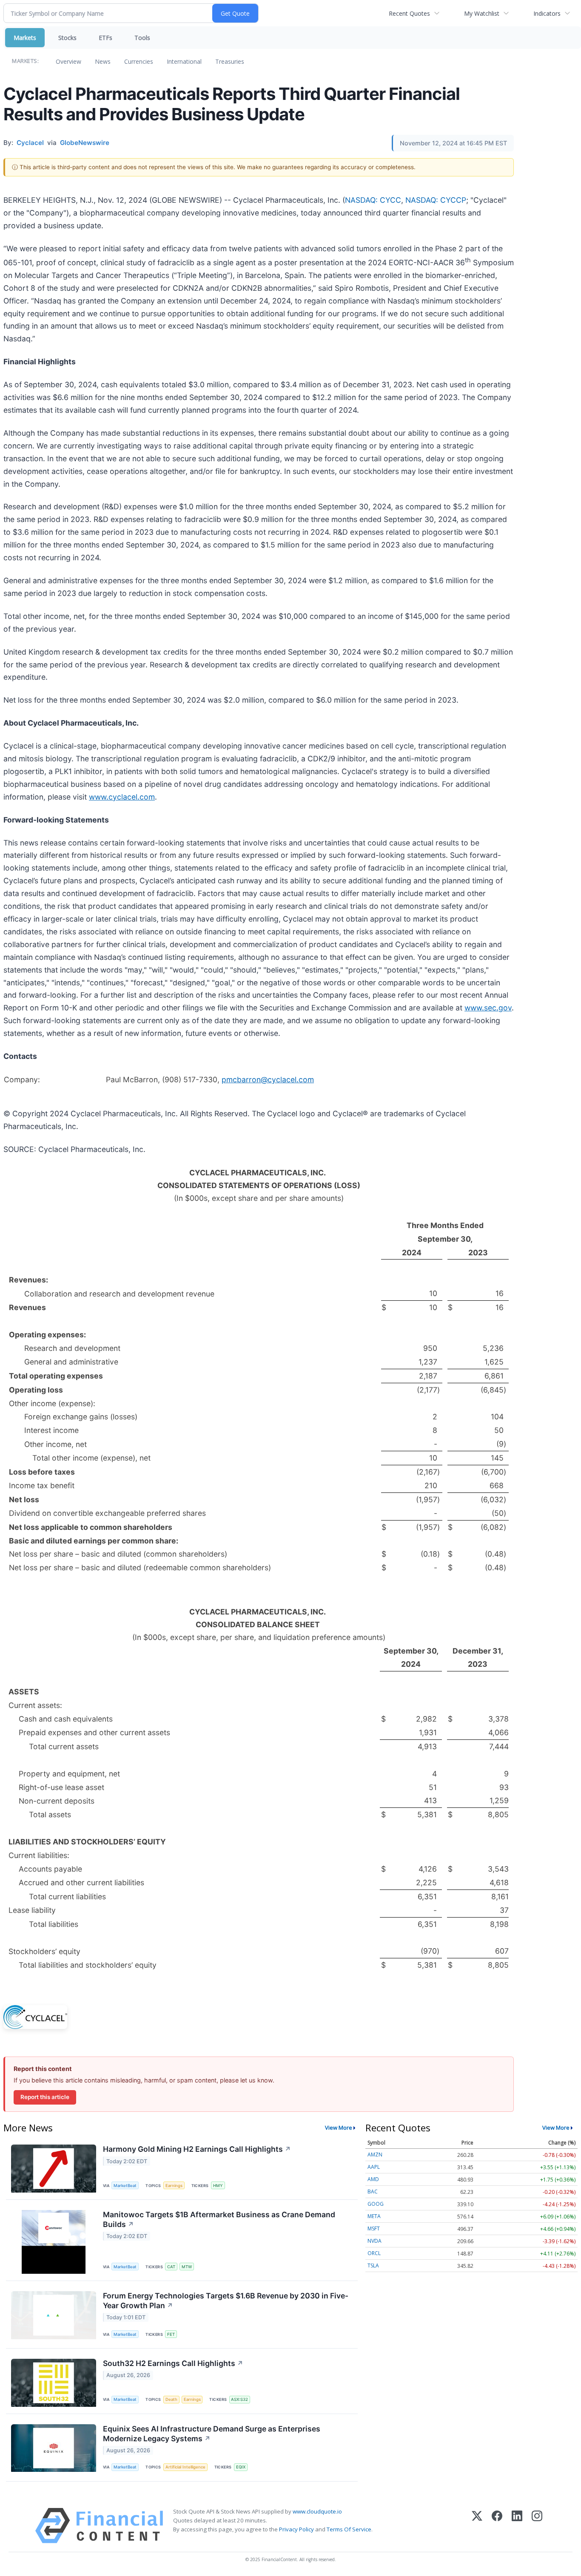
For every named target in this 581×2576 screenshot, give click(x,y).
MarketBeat (125, 2186)
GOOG (376, 2204)
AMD (373, 2179)
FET (171, 2334)
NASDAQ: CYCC (373, 200)
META (374, 2216)
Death (171, 2399)
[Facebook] (497, 2526)
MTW (187, 2267)
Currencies (139, 61)
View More (339, 2128)
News (103, 61)
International (184, 61)
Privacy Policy (296, 2529)
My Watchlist (482, 13)
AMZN (375, 2155)
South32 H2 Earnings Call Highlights (173, 2363)
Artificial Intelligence (185, 2467)
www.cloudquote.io (317, 2511)
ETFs (105, 38)
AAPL (374, 2167)
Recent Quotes (409, 13)
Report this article (45, 2097)
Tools (142, 38)
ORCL (374, 2253)
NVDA (375, 2241)
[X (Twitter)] (477, 2526)
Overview (68, 61)
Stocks (67, 38)
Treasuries (230, 61)
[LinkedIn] (517, 2526)
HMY (218, 2186)
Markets (25, 38)
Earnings (174, 2186)
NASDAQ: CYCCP (436, 200)
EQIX (241, 2467)
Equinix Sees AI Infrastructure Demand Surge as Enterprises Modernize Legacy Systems (212, 2434)
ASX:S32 (239, 2399)
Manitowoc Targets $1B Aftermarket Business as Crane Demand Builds (219, 2219)
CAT (171, 2267)
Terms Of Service (349, 2529)
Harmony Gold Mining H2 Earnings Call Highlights (197, 2149)
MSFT (374, 2228)
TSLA (373, 2265)
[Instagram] (537, 2526)
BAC (373, 2192)
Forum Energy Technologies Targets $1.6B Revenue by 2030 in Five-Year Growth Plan (226, 2301)
